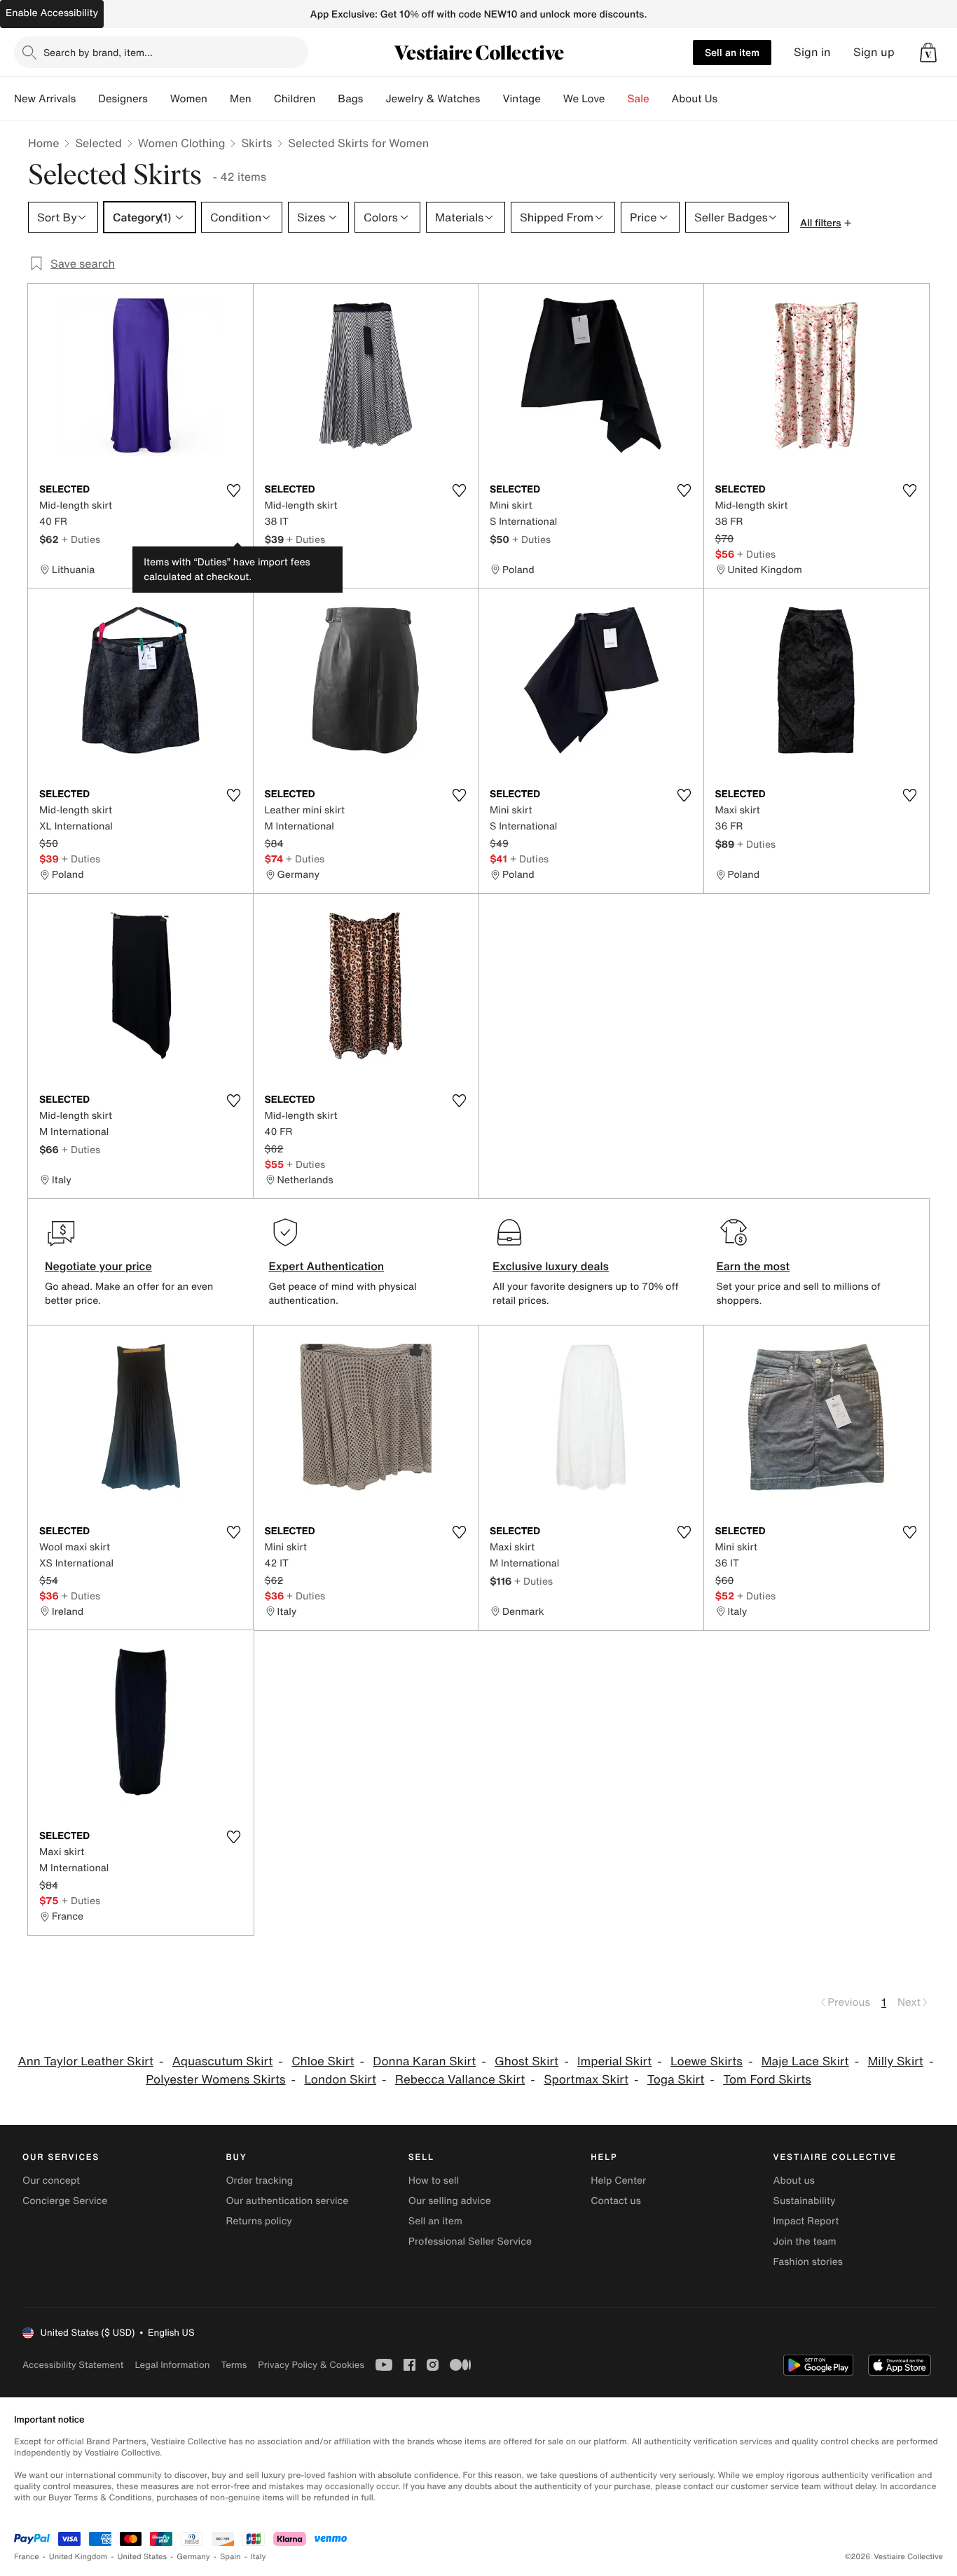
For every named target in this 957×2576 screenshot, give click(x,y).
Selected (98, 143)
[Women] (219, 99)
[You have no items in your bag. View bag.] (928, 53)
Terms (234, 2365)
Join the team (805, 2241)
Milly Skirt (895, 2061)
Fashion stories (808, 2262)
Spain (230, 2557)
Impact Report (806, 2221)
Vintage (521, 99)
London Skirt (340, 2080)
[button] (928, 53)
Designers (123, 99)
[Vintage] (552, 99)
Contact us (616, 2201)
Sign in (812, 52)
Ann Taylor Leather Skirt (86, 2061)
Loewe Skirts (707, 2061)
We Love (584, 99)
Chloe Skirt (323, 2061)
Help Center (618, 2181)
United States (143, 2557)
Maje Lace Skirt (805, 2061)
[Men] (263, 99)
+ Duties (81, 539)
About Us (695, 99)
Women (189, 99)
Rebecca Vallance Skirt (460, 2080)
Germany (193, 2557)
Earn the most (753, 1266)
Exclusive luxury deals (551, 1266)
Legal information (172, 2365)
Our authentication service (287, 2201)
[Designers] (159, 99)
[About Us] (729, 99)
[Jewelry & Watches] (491, 99)
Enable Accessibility (52, 13)
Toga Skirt (676, 2080)
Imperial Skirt (614, 2061)
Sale (639, 99)
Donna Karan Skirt (424, 2061)
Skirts (256, 143)
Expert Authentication (327, 1266)
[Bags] (374, 99)
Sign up (874, 52)
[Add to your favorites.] (234, 490)
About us (794, 2181)
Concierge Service (65, 2201)
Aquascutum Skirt (223, 2061)
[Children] (326, 99)
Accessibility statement (73, 2365)
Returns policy (259, 2221)
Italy (259, 2557)
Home (43, 143)
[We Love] (617, 99)
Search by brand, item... (98, 52)
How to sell (434, 2181)
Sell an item (732, 52)
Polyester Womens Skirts (215, 2080)
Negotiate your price (98, 1266)
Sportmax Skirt (586, 2080)
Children (295, 99)
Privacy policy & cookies (311, 2365)
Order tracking (259, 2181)
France (27, 2557)
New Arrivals (45, 99)
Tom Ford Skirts (767, 2080)
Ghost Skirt (526, 2061)
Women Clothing (182, 143)
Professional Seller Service (470, 2241)
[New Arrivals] (87, 99)
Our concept (51, 2181)
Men (241, 99)
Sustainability (805, 2201)
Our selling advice (450, 2201)
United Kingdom (78, 2557)
